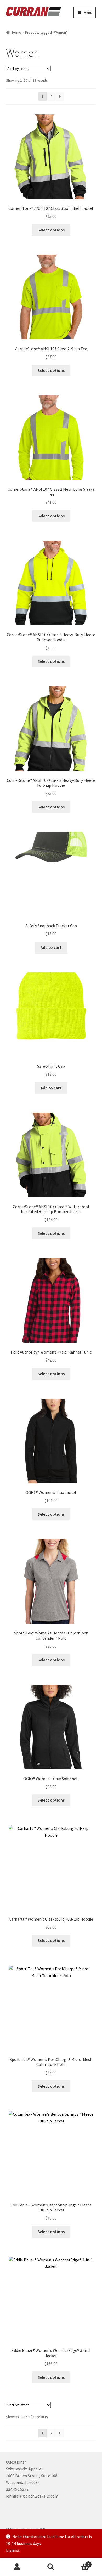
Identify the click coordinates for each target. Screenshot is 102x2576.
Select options (51, 230)
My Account (17, 2567)
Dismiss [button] (13, 2550)
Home (17, 32)
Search (51, 2567)
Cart (79, 2563)
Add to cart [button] (51, 947)
